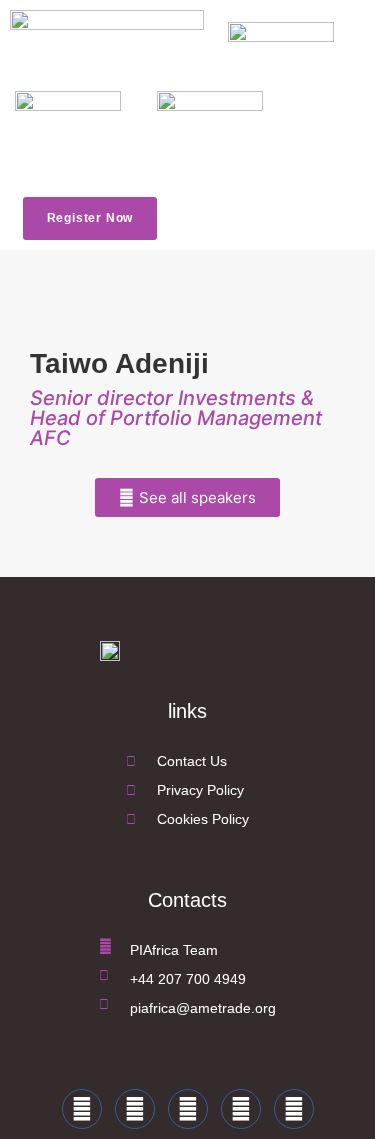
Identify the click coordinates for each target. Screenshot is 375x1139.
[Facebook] (82, 1109)
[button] (196, 219)
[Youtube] (241, 1109)
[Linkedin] (188, 1109)
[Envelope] (294, 1109)
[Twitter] (135, 1109)
